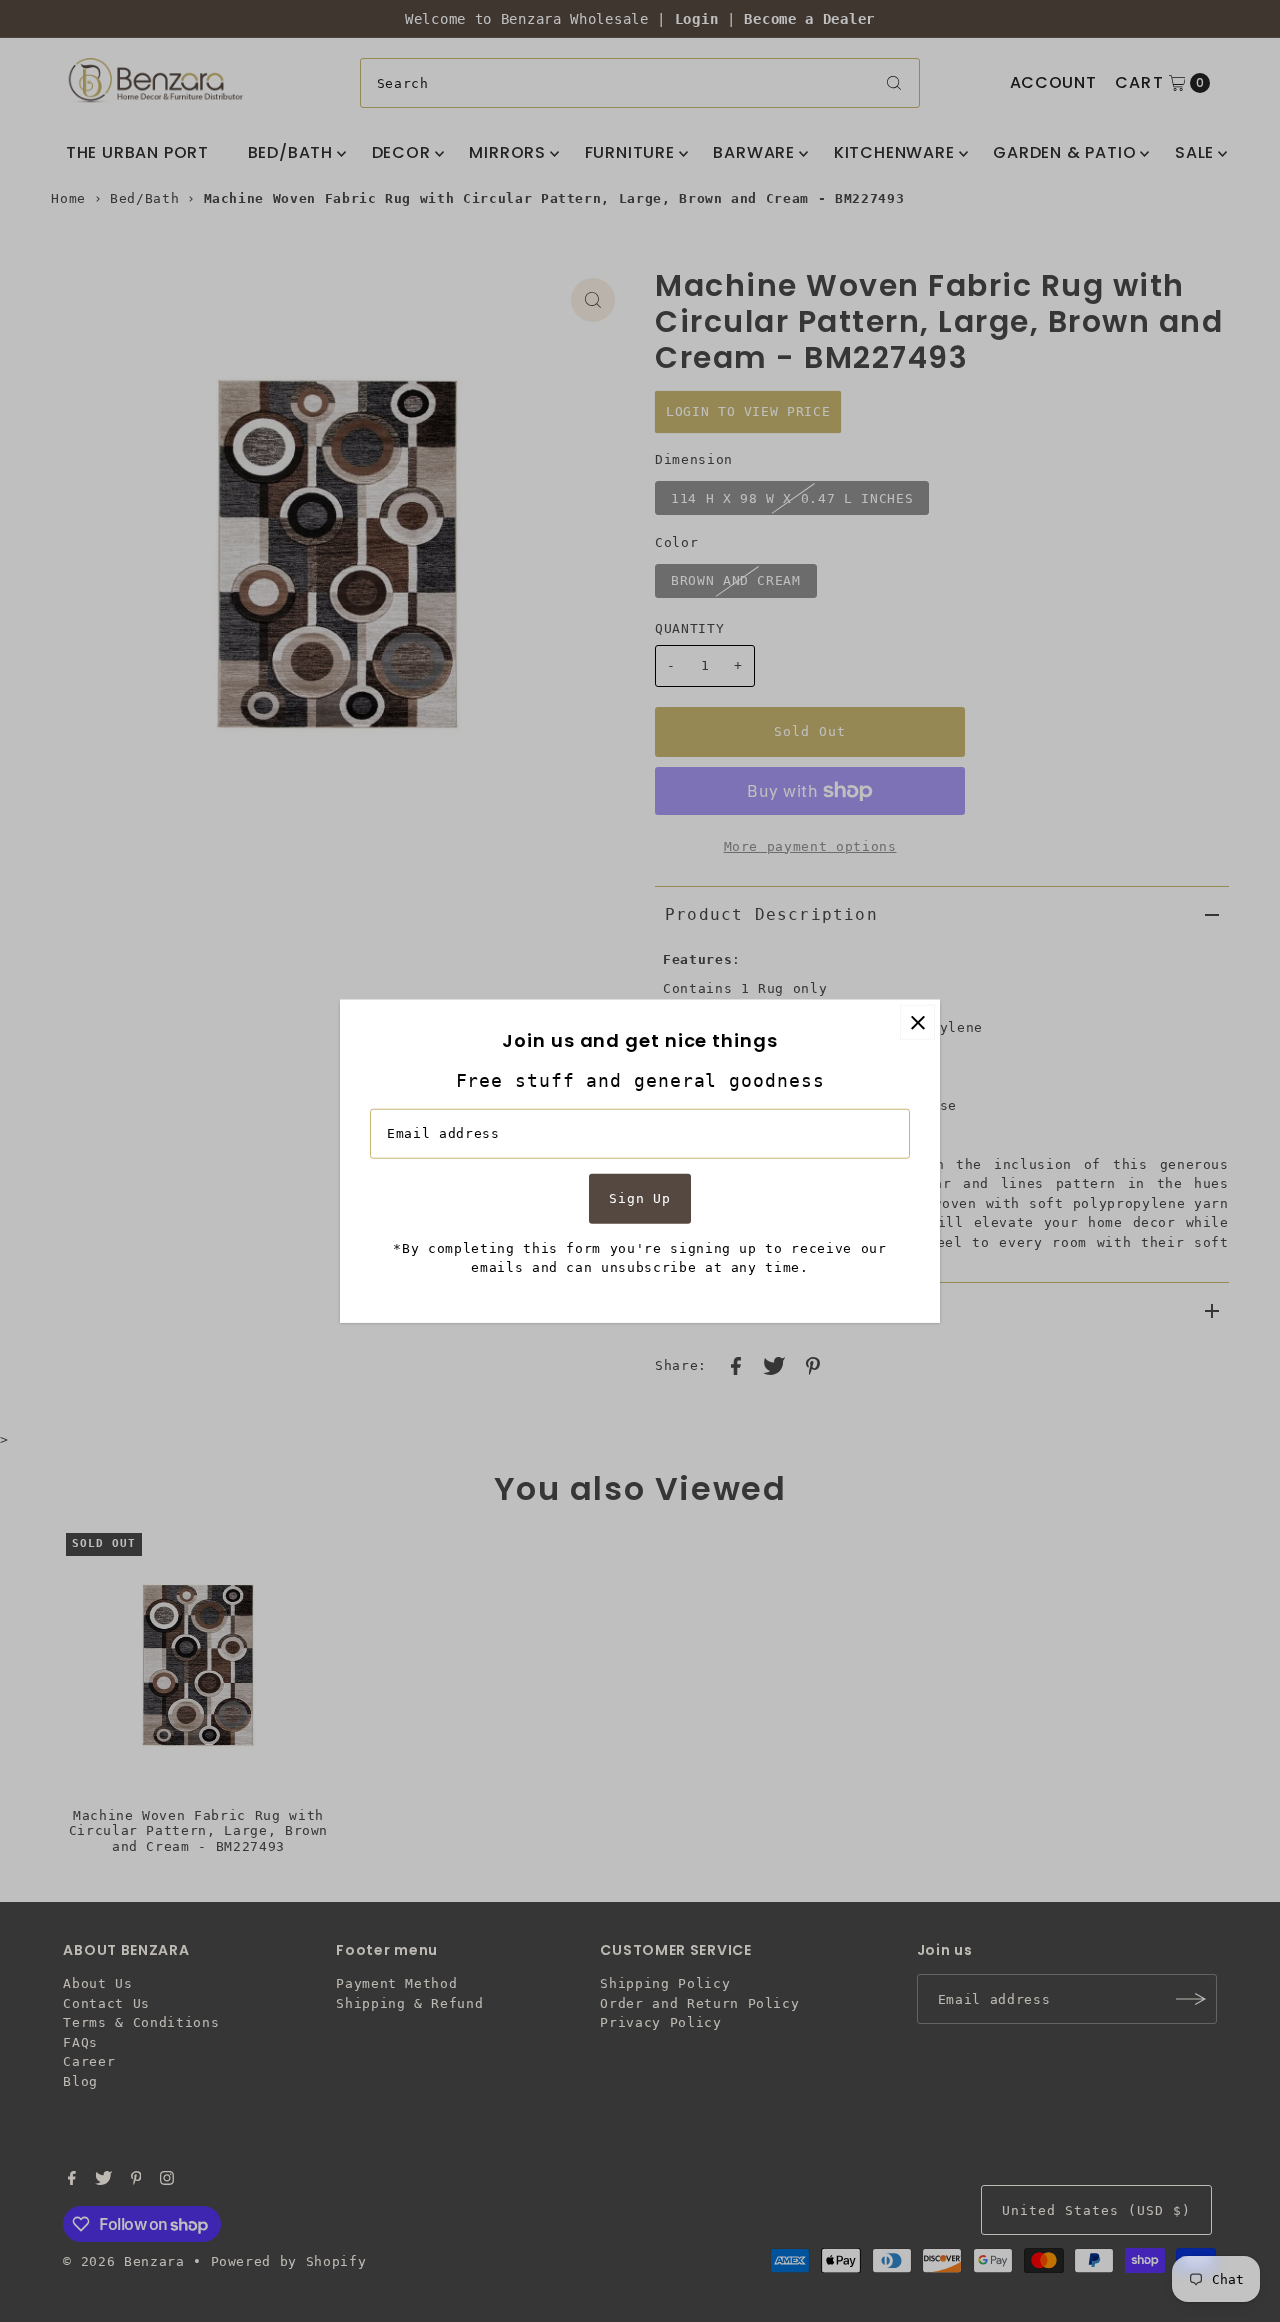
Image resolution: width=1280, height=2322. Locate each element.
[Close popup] (917, 1022)
